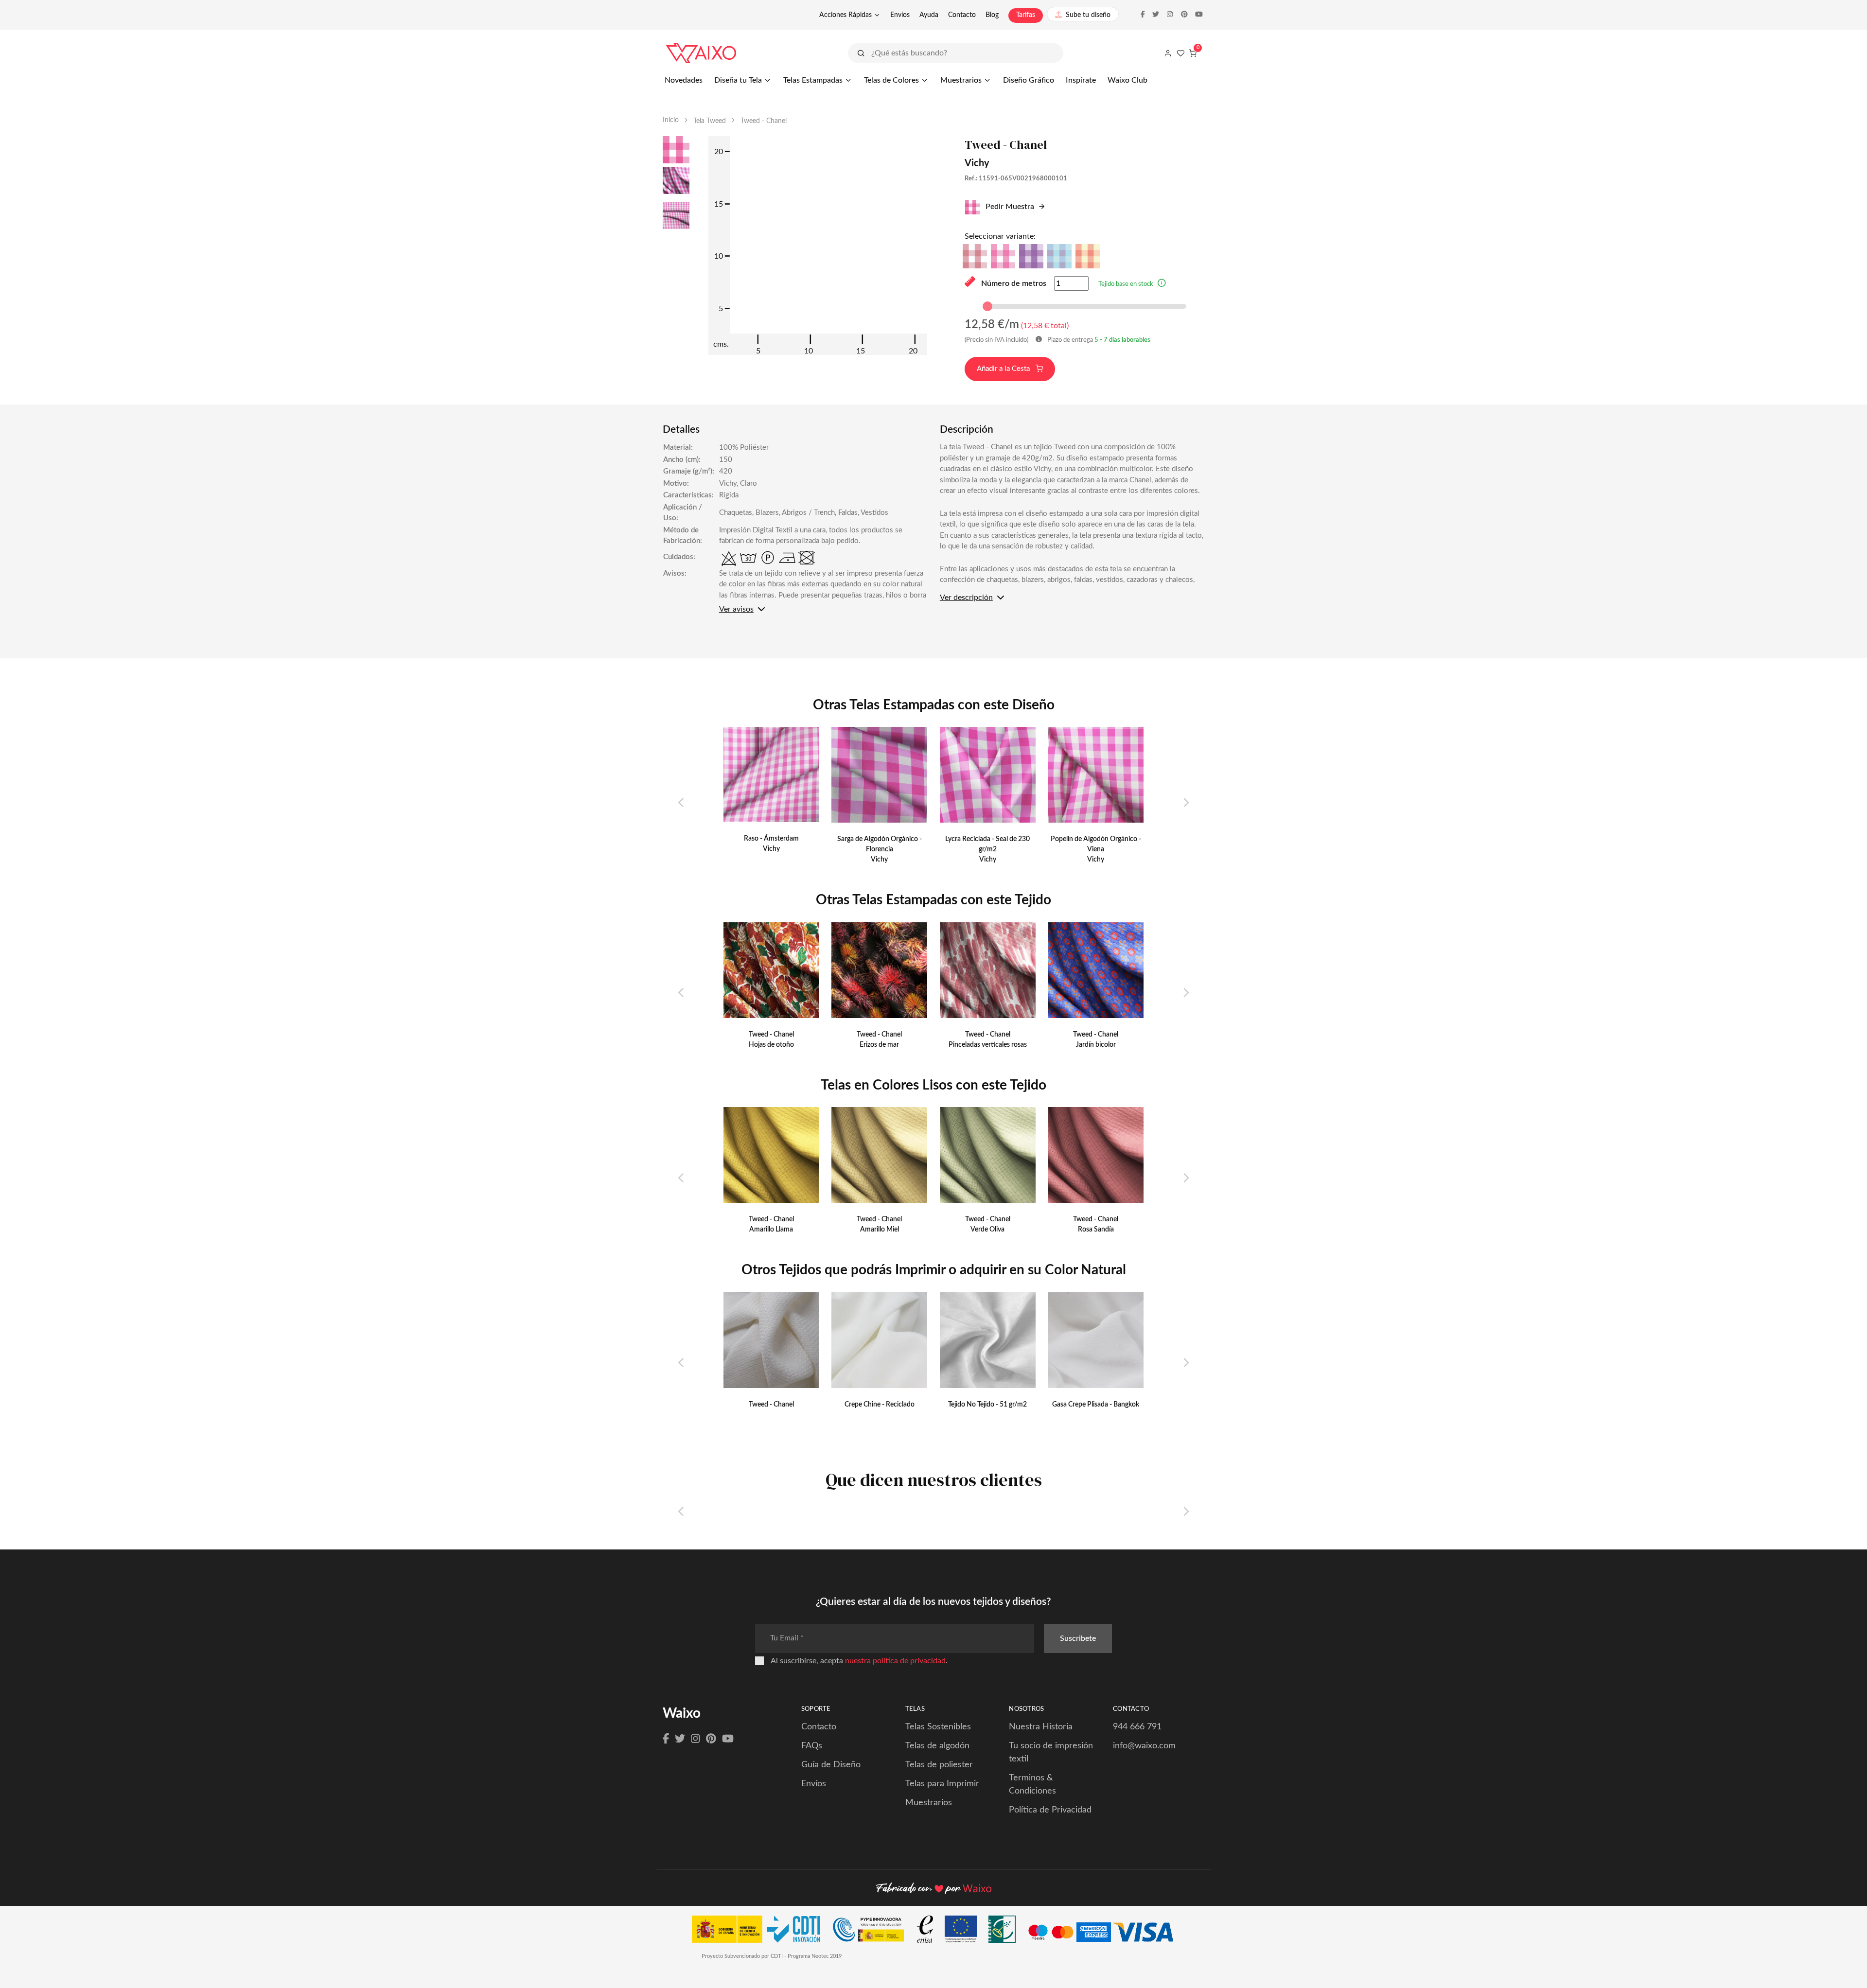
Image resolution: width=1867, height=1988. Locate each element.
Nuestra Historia (1041, 1727)
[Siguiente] (1186, 803)
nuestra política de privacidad (895, 1661)
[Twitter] (680, 1739)
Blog (992, 15)
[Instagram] (696, 1739)
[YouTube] (728, 1739)
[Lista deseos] (1180, 53)
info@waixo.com (1144, 1746)
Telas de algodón (937, 1746)
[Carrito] (1193, 53)
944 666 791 (1137, 1727)
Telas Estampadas (813, 80)
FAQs (812, 1746)
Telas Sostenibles (938, 1727)
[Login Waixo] (1168, 53)
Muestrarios (961, 80)
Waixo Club (1127, 80)
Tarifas (1026, 15)
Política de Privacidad (1050, 1810)
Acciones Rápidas (845, 15)
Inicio (671, 120)
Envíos (900, 15)
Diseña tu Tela (738, 80)
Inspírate (1081, 80)
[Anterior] (681, 803)
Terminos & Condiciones (1032, 1785)
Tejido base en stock (1126, 284)
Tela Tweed (710, 121)
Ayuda (929, 15)
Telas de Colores (891, 80)
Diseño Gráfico (1029, 80)
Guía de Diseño (831, 1765)
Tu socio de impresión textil (1051, 1752)
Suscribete (1078, 1638)
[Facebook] (666, 1739)
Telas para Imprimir (942, 1784)
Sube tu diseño (1088, 15)
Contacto (962, 15)
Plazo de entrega (1098, 340)
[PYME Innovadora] (873, 1932)
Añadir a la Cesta (1004, 369)
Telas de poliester (939, 1765)
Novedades (684, 80)
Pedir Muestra (1009, 207)
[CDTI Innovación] (761, 1932)
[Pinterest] (711, 1739)
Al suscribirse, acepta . (859, 1661)
